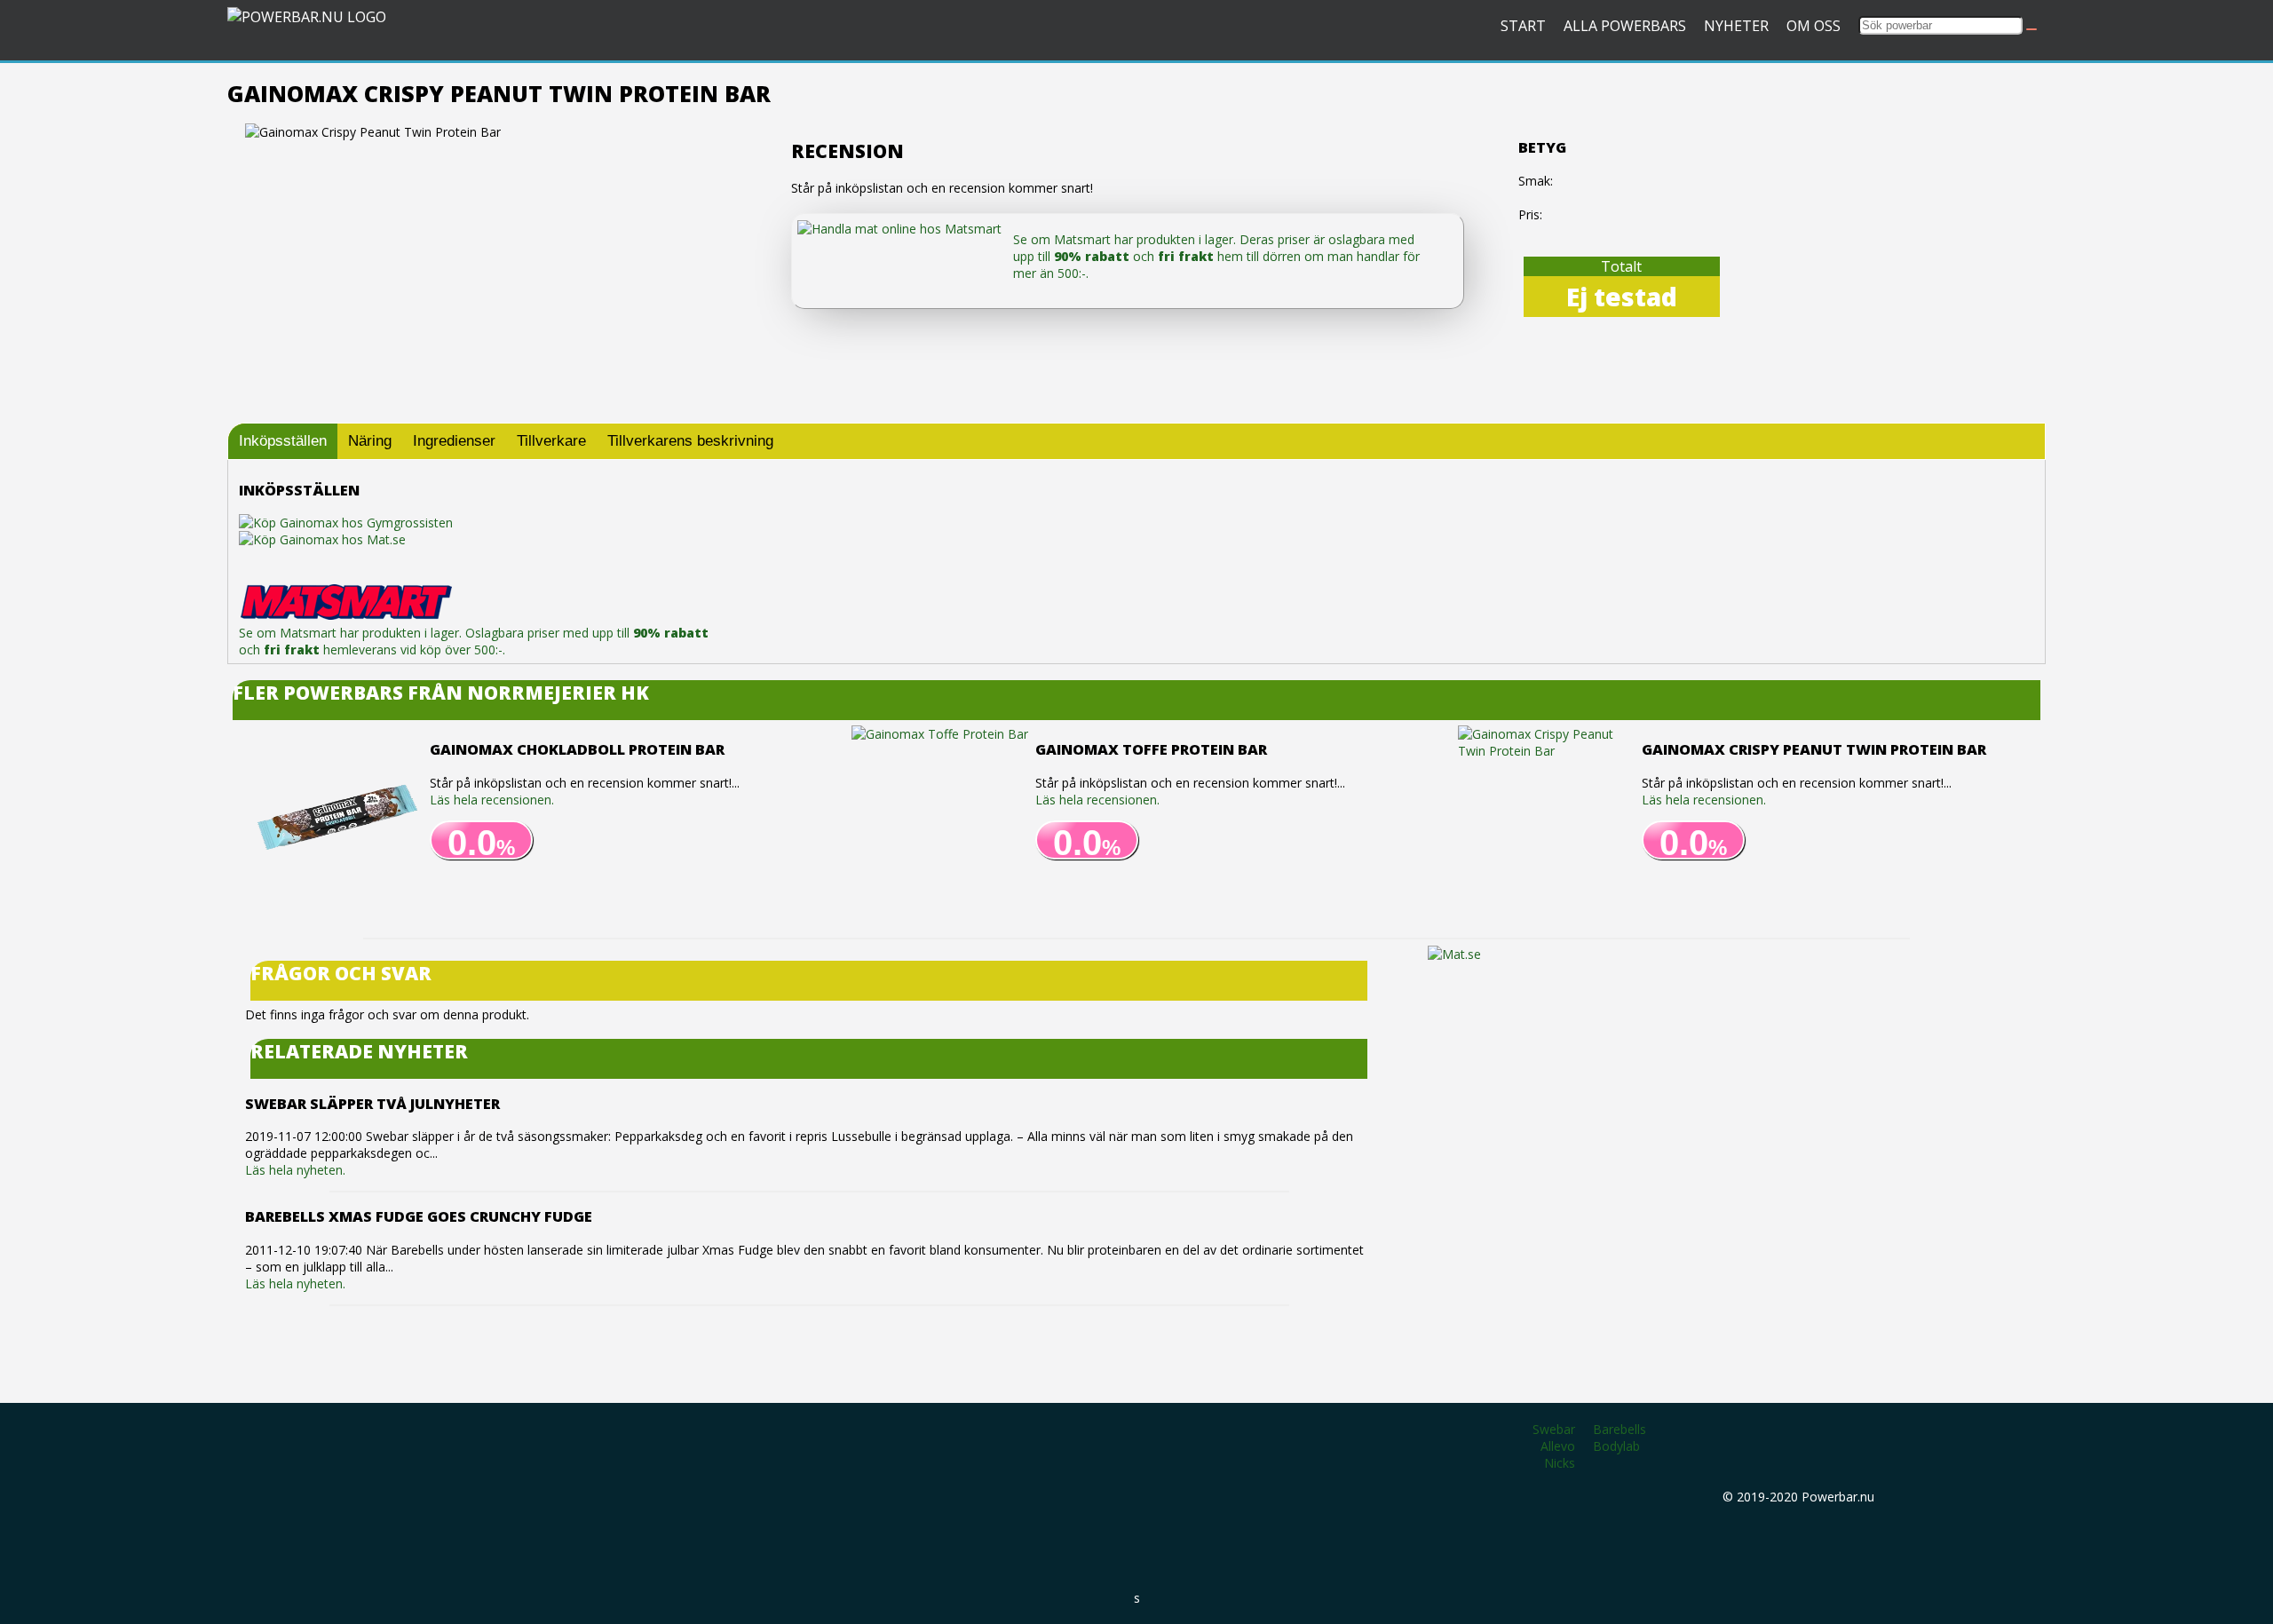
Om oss (1814, 26)
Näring (370, 441)
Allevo (1558, 1446)
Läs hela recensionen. (492, 800)
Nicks (1560, 1463)
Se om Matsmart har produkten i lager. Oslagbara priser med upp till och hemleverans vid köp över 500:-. (474, 641)
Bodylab (1616, 1446)
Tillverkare (551, 441)
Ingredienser (454, 441)
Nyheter (1736, 26)
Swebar (1554, 1429)
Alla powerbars (1625, 26)
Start (1523, 26)
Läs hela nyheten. (295, 1170)
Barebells (1620, 1429)
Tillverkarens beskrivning (690, 441)
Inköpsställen (283, 441)
